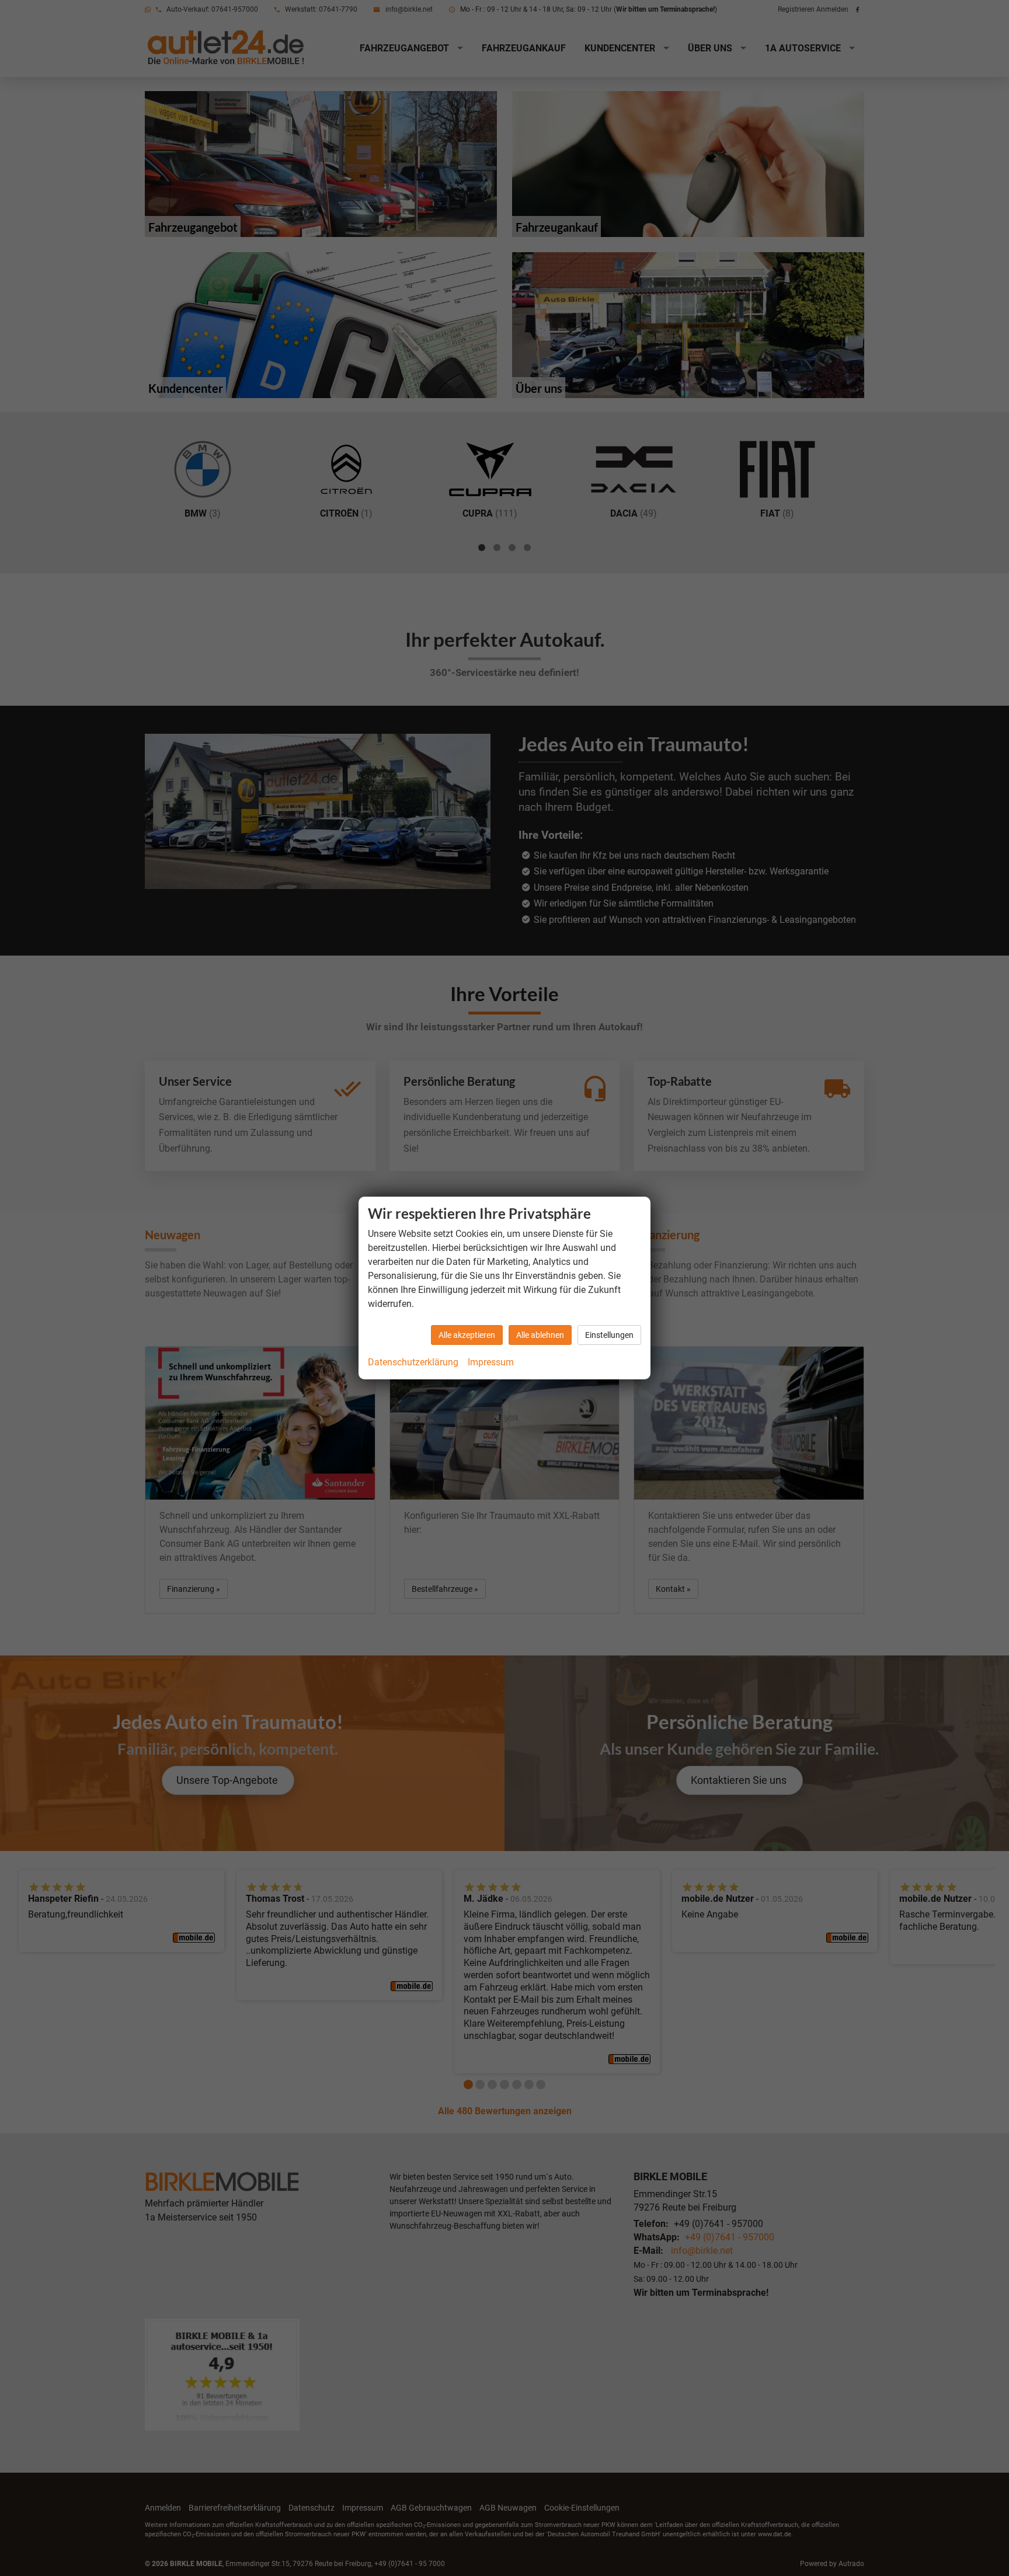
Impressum (491, 1362)
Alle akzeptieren (467, 1335)
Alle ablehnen (540, 1335)
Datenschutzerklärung (413, 1362)
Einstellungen (609, 1335)
